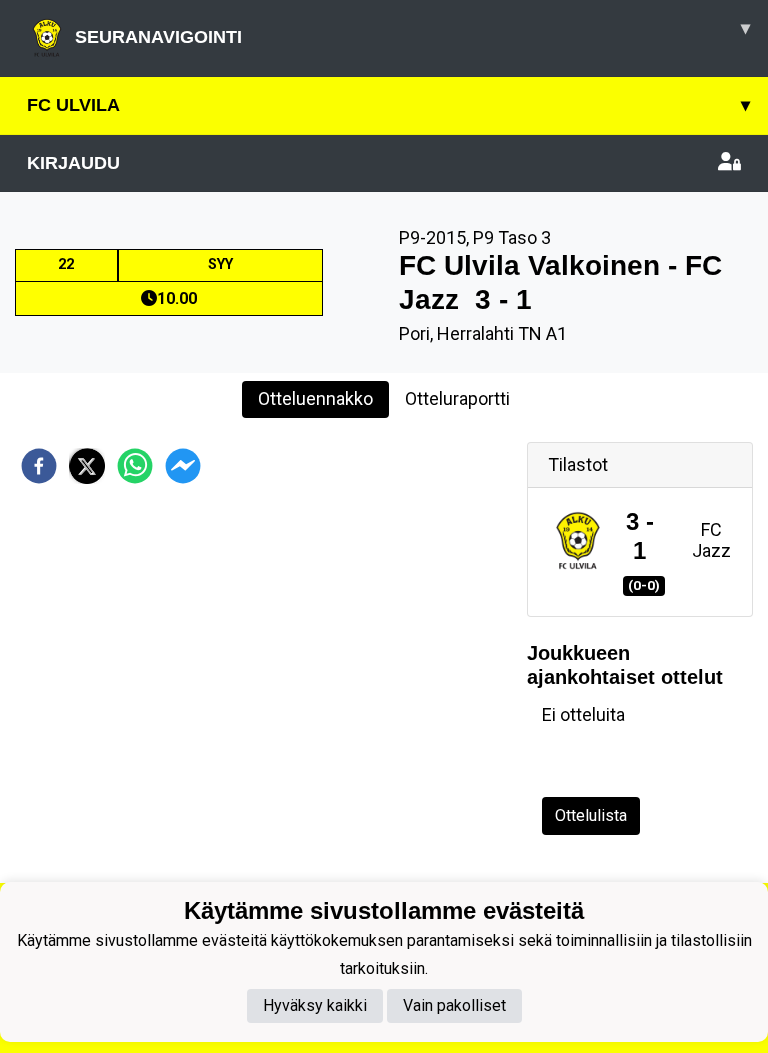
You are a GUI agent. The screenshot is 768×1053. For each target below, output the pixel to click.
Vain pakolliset (454, 1005)
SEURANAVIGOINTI (412, 32)
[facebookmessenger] (183, 466)
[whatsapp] (135, 466)
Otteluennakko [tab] (315, 398)
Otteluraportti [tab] (457, 398)
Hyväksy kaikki (315, 1005)
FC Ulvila (388, 105)
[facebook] (39, 466)
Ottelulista (591, 815)
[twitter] (87, 466)
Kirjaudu (73, 163)
